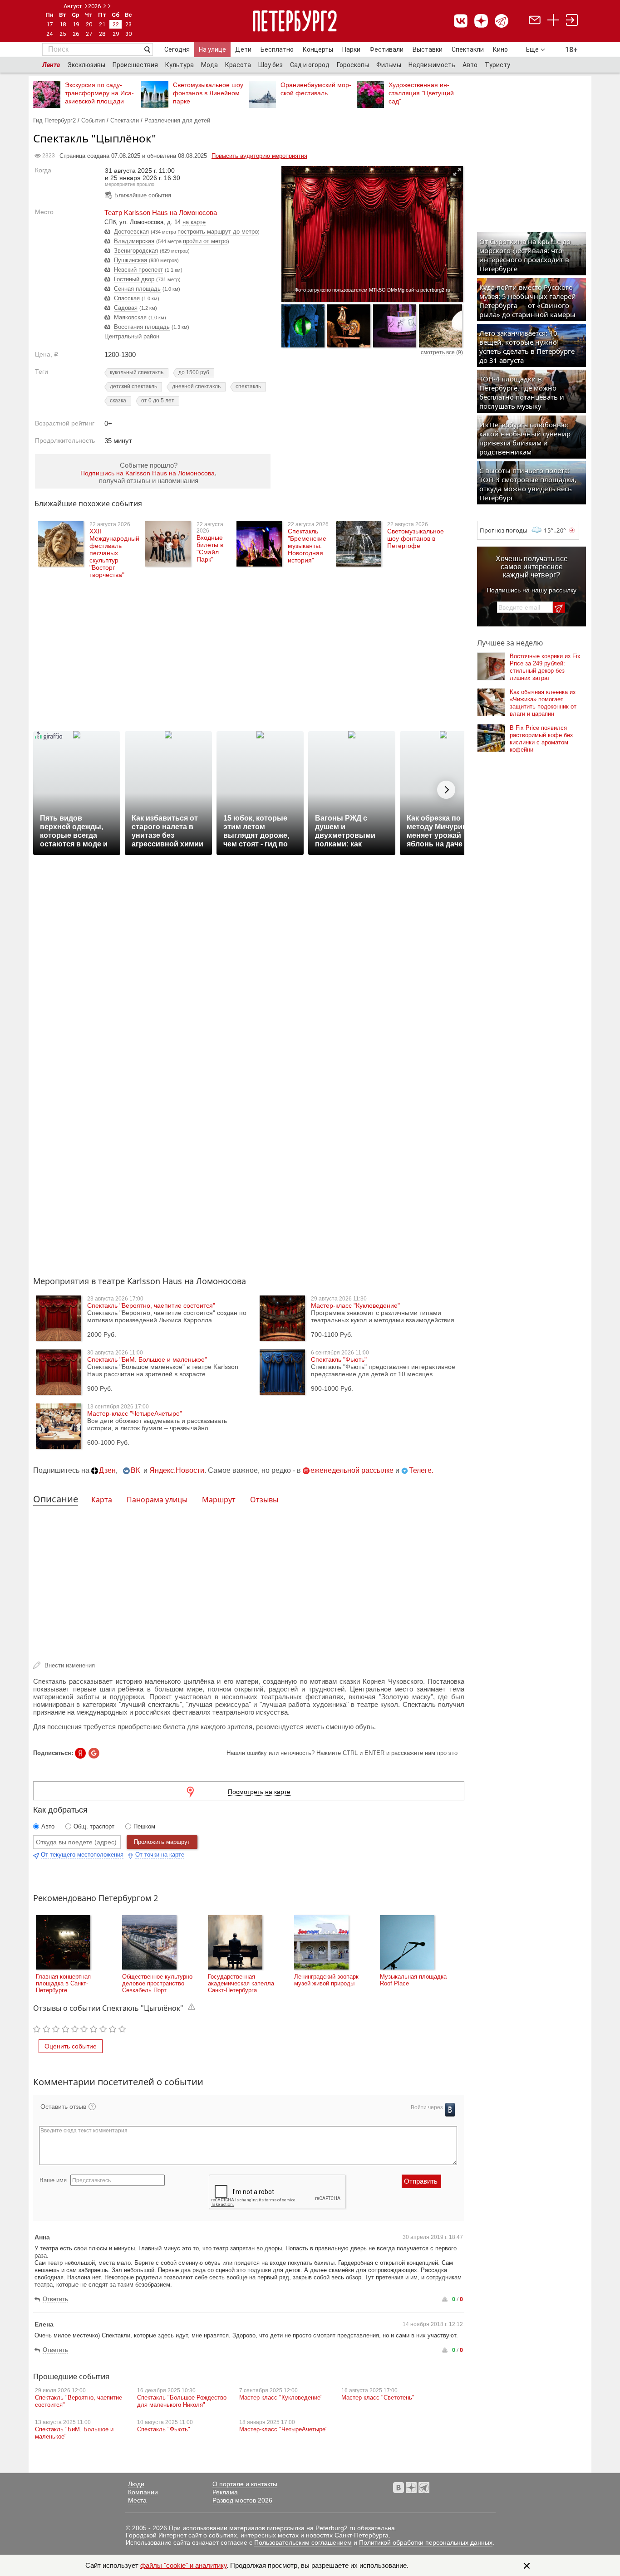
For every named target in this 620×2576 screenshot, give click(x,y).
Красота (238, 65)
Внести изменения (70, 1665)
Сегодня (177, 49)
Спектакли (468, 49)
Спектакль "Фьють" (339, 1359)
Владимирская (134, 241)
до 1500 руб (194, 372)
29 (116, 34)
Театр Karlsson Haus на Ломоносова (161, 213)
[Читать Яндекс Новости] (80, 1753)
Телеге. (421, 1470)
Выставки (428, 49)
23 (128, 24)
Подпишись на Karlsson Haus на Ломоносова (148, 473)
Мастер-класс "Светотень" (378, 2398)
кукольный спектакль (137, 372)
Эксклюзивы (86, 65)
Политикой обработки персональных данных (426, 2542)
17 (49, 24)
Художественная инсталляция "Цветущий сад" (421, 93)
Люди (136, 2484)
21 (102, 24)
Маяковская (130, 317)
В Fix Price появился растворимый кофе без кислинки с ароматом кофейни (541, 739)
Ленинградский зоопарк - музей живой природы (328, 1980)
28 (102, 34)
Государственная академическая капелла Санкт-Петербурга (241, 1983)
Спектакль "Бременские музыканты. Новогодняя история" (307, 546)
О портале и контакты (245, 2484)
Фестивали (386, 49)
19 (76, 24)
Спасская (127, 298)
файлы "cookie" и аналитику (183, 2565)
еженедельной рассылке (352, 1470)
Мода (209, 65)
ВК (135, 1470)
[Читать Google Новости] (94, 1753)
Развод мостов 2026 (242, 2500)
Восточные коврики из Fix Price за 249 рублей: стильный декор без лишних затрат (545, 667)
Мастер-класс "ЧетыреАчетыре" (135, 1413)
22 (116, 24)
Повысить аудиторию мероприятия (259, 156)
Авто (470, 65)
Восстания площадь (142, 327)
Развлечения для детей (177, 120)
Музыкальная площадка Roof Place (413, 1980)
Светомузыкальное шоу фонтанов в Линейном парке (208, 93)
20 (89, 24)
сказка (118, 401)
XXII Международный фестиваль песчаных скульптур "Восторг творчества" (114, 553)
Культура (180, 65)
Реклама (225, 2492)
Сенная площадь (137, 289)
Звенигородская (136, 251)
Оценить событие (71, 2046)
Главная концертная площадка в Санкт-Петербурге (63, 1983)
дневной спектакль (196, 386)
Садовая (126, 308)
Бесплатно (277, 49)
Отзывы (264, 1500)
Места (137, 2500)
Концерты (318, 49)
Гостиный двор (134, 279)
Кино (500, 49)
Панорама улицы (157, 1500)
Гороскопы (353, 65)
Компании (143, 2492)
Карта (102, 1500)
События (93, 120)
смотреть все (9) (442, 352)
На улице (212, 49)
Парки (351, 49)
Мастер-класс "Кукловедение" (355, 1305)
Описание (56, 1499)
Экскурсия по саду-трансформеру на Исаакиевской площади (99, 93)
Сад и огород (310, 65)
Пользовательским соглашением (303, 2542)
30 (128, 34)
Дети (243, 49)
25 (63, 34)
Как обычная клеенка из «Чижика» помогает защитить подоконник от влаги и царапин (543, 703)
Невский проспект (138, 270)
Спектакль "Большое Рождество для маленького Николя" (182, 2401)
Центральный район (132, 336)
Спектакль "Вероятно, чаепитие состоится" (151, 1305)
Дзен (107, 1470)
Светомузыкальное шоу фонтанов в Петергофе (416, 538)
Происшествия (135, 65)
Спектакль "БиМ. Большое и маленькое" (147, 1359)
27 (89, 34)
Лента (51, 65)
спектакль (248, 386)
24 (49, 34)
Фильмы (389, 65)
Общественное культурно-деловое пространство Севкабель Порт (158, 1983)
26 (76, 34)
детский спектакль (133, 386)
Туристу (497, 65)
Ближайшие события (143, 195)
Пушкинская (130, 260)
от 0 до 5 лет (158, 401)
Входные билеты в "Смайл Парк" (210, 548)
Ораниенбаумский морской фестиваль (316, 89)
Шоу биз (271, 65)
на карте (194, 222)
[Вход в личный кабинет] (572, 21)
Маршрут (219, 1500)
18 (63, 24)
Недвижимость (432, 65)
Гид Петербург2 (54, 120)
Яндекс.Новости (177, 1470)
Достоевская (131, 232)
